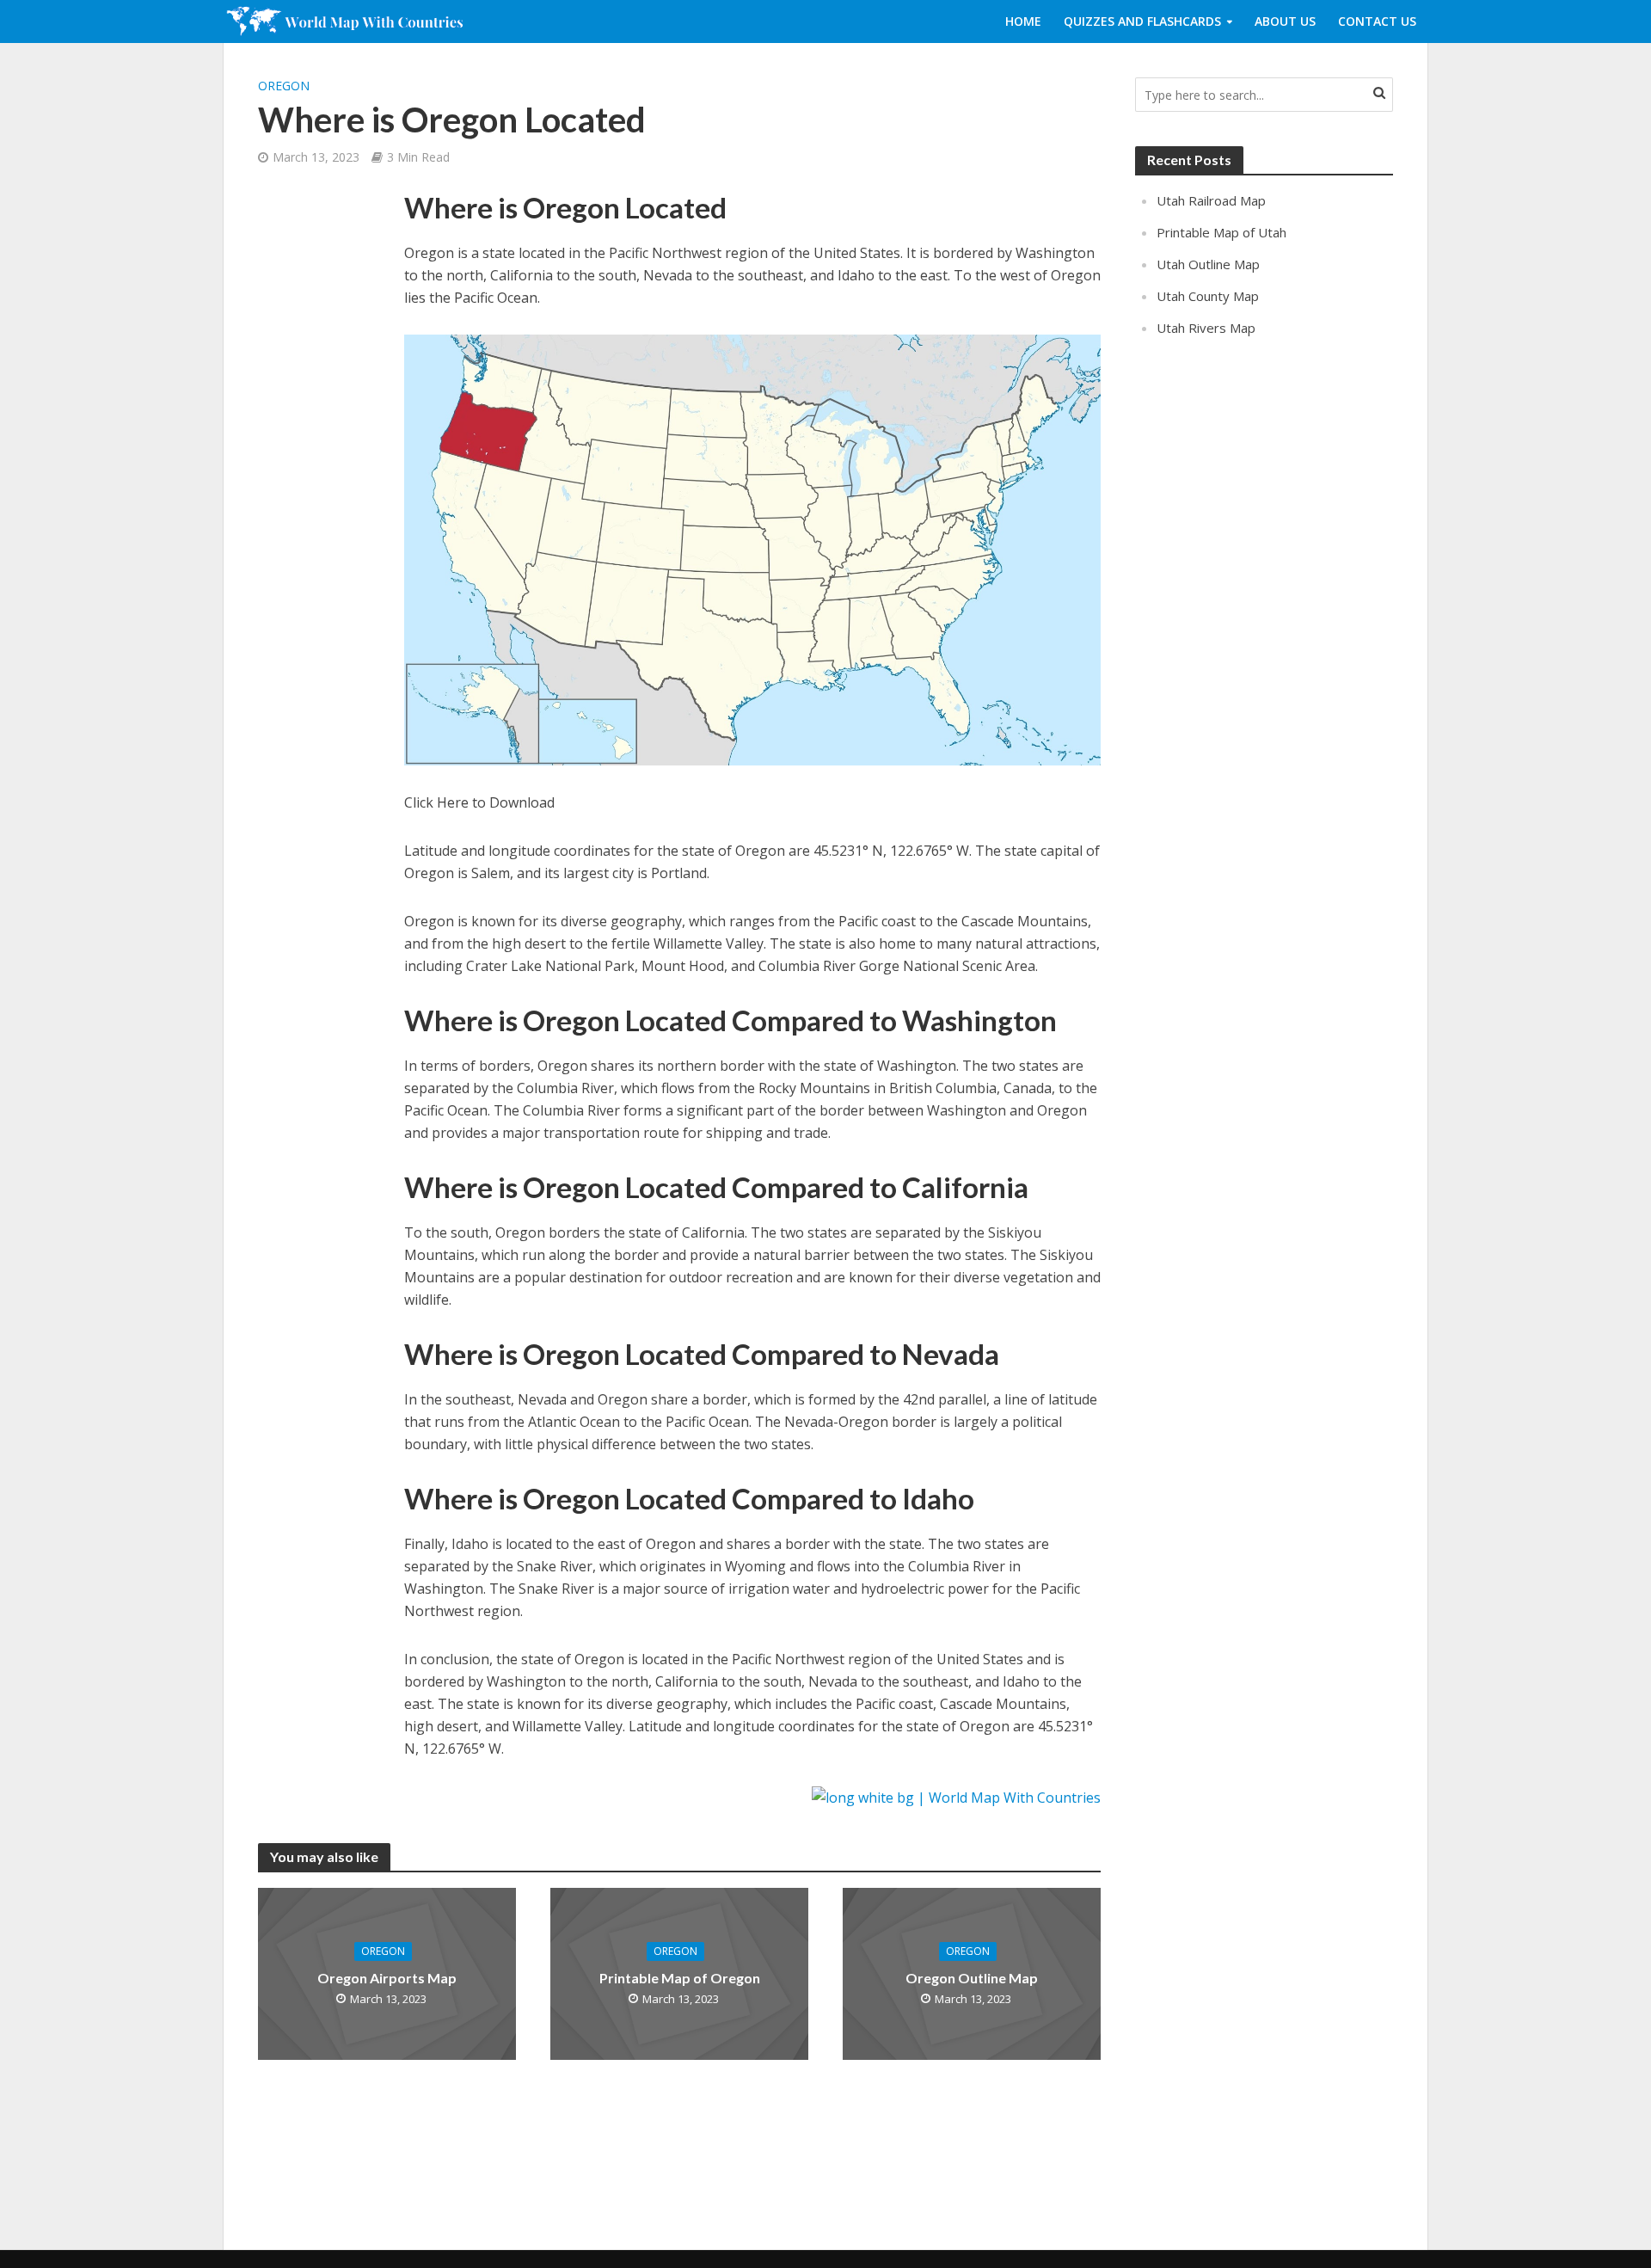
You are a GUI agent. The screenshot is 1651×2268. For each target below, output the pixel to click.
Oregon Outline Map (972, 1978)
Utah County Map (1208, 296)
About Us (1285, 21)
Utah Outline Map (1208, 264)
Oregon (284, 86)
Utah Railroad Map (1211, 200)
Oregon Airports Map (387, 1978)
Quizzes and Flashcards (1142, 21)
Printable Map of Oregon (680, 1978)
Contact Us (1377, 21)
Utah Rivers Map (1206, 328)
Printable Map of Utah (1221, 232)
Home (1023, 21)
